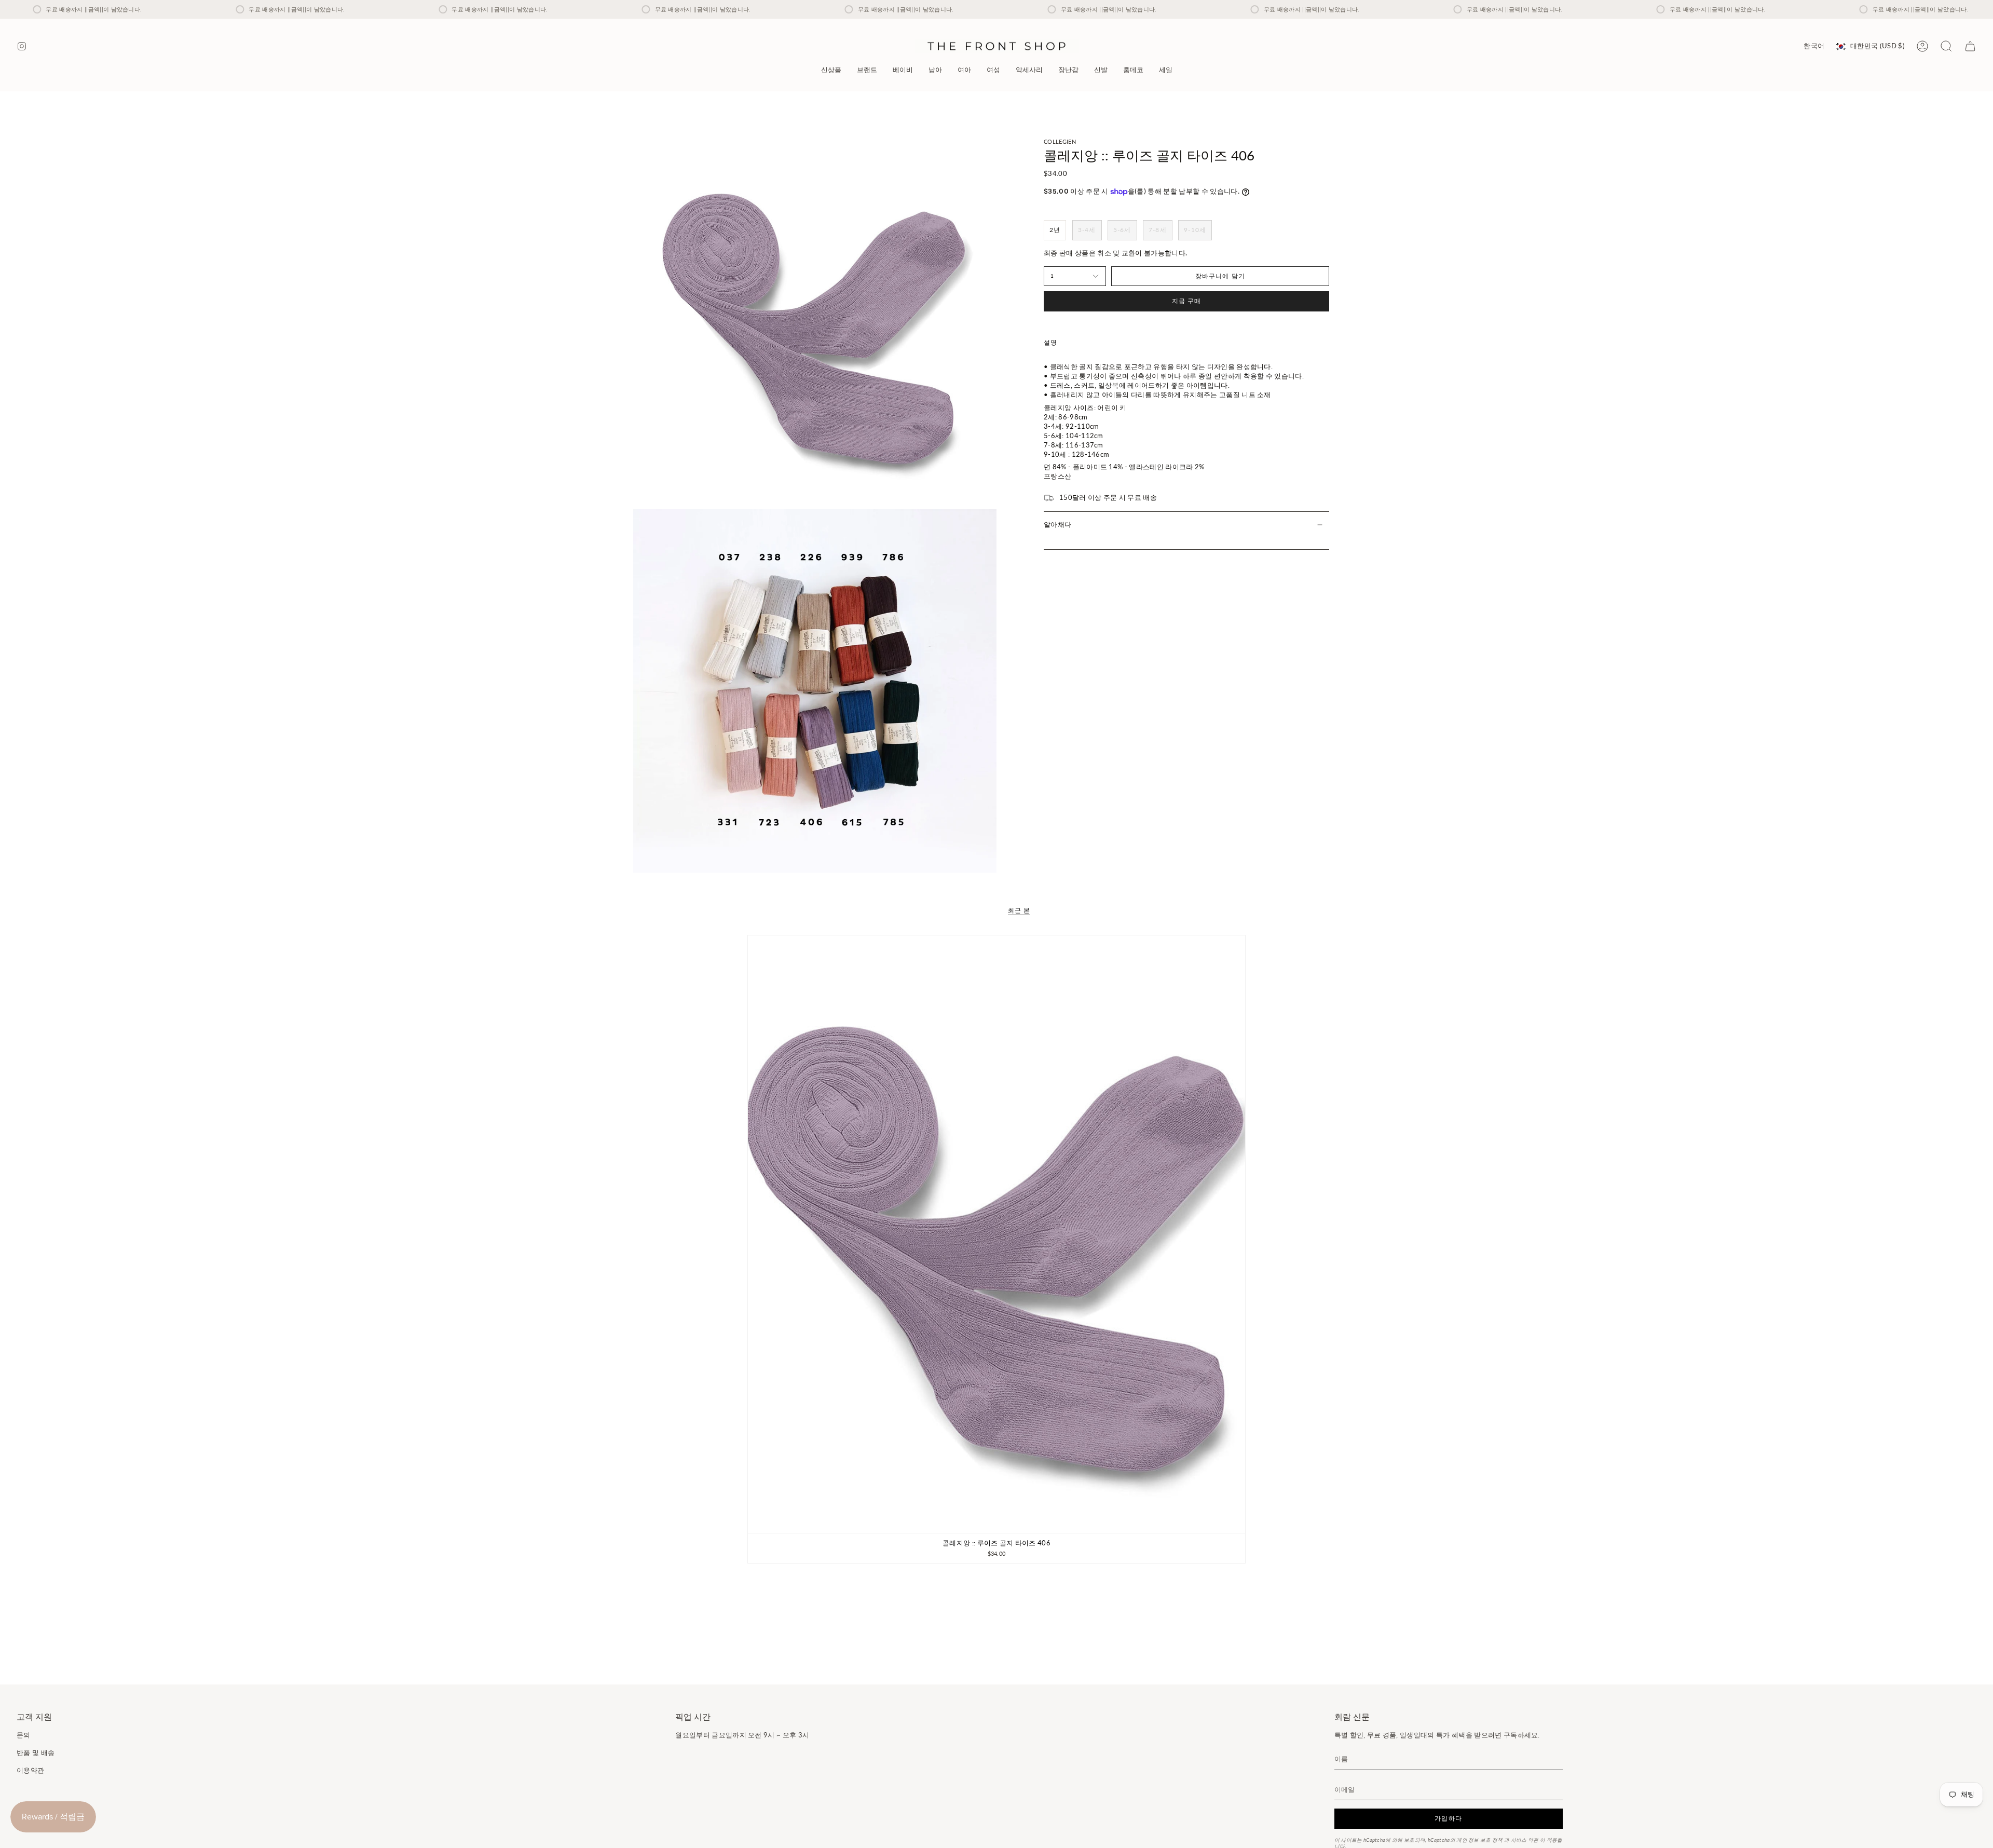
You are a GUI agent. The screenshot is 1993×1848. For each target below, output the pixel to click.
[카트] (1970, 46)
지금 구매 (1187, 301)
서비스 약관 (1525, 1840)
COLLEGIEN (1060, 141)
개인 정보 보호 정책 (1480, 1840)
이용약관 (30, 1770)
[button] (867, 70)
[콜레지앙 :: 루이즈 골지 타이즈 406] (997, 1234)
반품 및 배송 (36, 1752)
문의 (24, 1735)
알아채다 (1057, 524)
